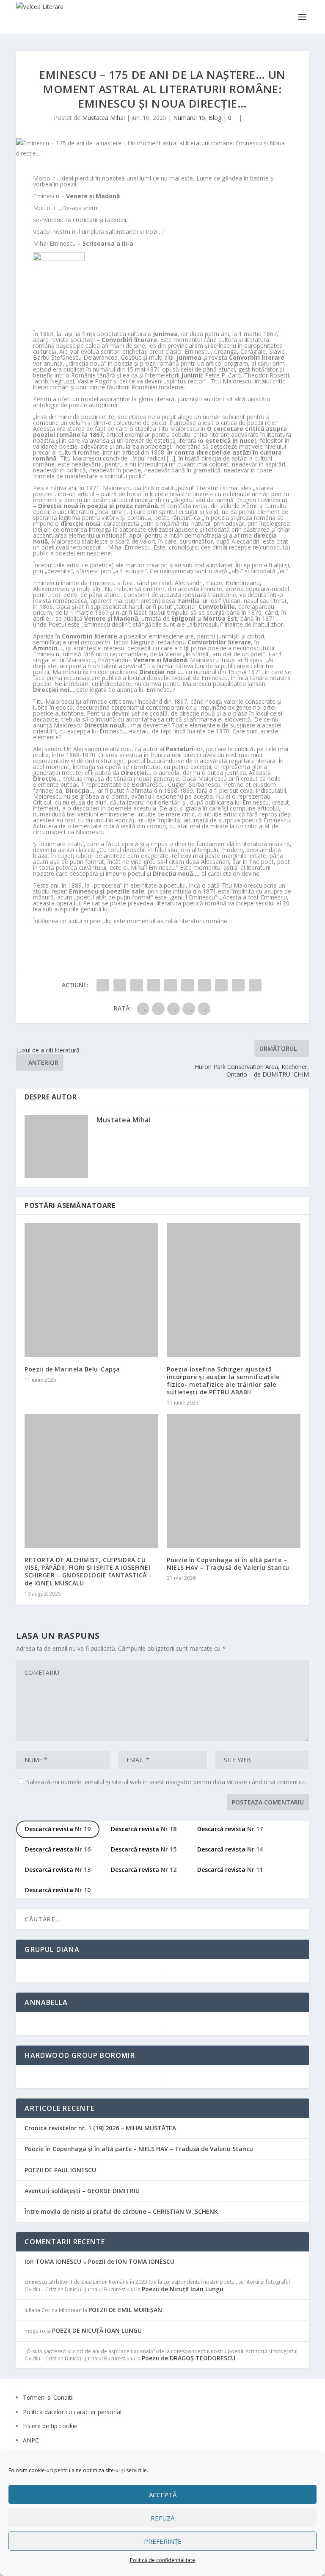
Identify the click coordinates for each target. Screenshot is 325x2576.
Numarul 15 (189, 118)
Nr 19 (58, 1829)
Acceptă (163, 2495)
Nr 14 (230, 1849)
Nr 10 (58, 1890)
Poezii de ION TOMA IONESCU (131, 2261)
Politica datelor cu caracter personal (72, 2412)
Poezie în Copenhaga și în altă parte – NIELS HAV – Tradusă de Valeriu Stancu (228, 1564)
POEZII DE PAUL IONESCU (60, 2170)
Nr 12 (144, 1870)
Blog (215, 118)
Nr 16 (58, 1849)
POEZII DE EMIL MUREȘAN (125, 2310)
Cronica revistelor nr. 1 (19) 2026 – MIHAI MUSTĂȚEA (100, 2128)
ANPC (31, 2440)
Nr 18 (144, 1829)
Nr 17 (230, 1829)
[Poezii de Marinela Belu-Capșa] (91, 1290)
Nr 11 (230, 1870)
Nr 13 (58, 1870)
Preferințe (163, 2541)
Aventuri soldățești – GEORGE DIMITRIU (82, 2191)
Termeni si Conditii (48, 2397)
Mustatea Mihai (103, 118)
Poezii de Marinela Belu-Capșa (72, 1369)
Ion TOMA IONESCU (53, 2261)
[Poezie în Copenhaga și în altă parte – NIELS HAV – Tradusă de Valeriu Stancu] (234, 1481)
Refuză (162, 2518)
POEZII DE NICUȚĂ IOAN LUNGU (97, 2330)
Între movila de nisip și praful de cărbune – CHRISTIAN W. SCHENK (121, 2211)
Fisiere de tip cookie (50, 2426)
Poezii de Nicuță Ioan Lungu (183, 2289)
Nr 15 (144, 1849)
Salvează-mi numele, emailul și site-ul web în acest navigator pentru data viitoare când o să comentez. (166, 1782)
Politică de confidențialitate (162, 2560)
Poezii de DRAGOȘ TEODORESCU (189, 2358)
